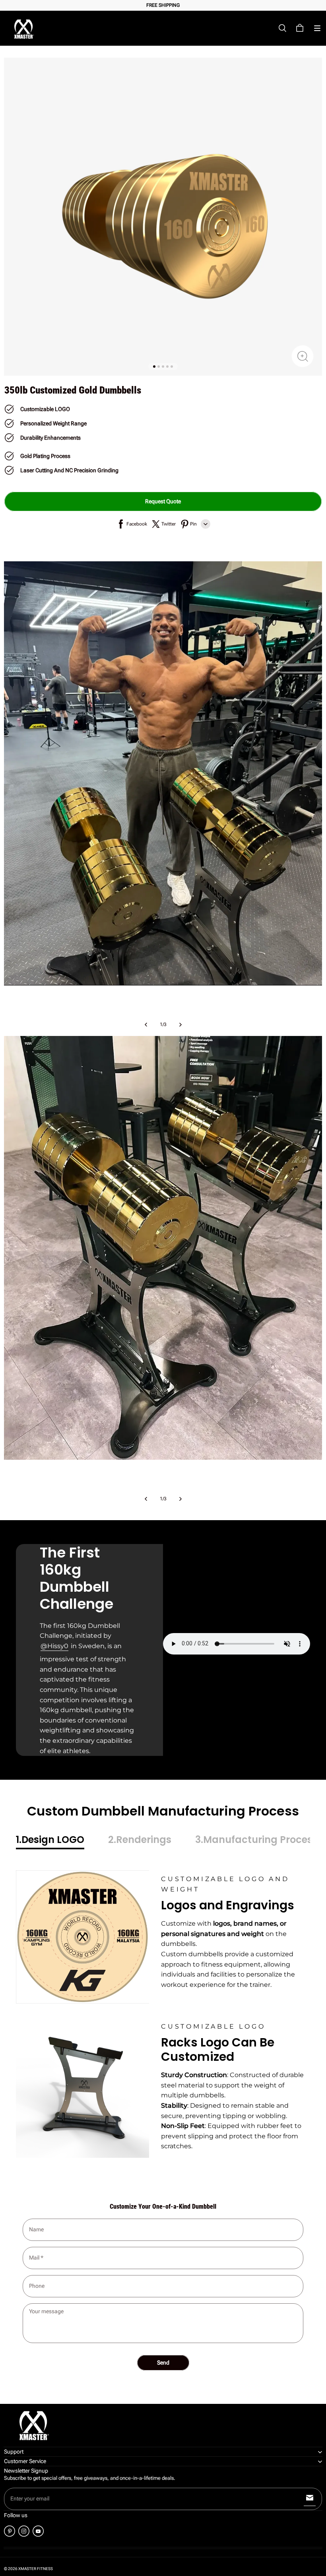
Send (163, 2363)
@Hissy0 (54, 1646)
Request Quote (163, 501)
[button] (317, 28)
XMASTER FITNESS (36, 2569)
